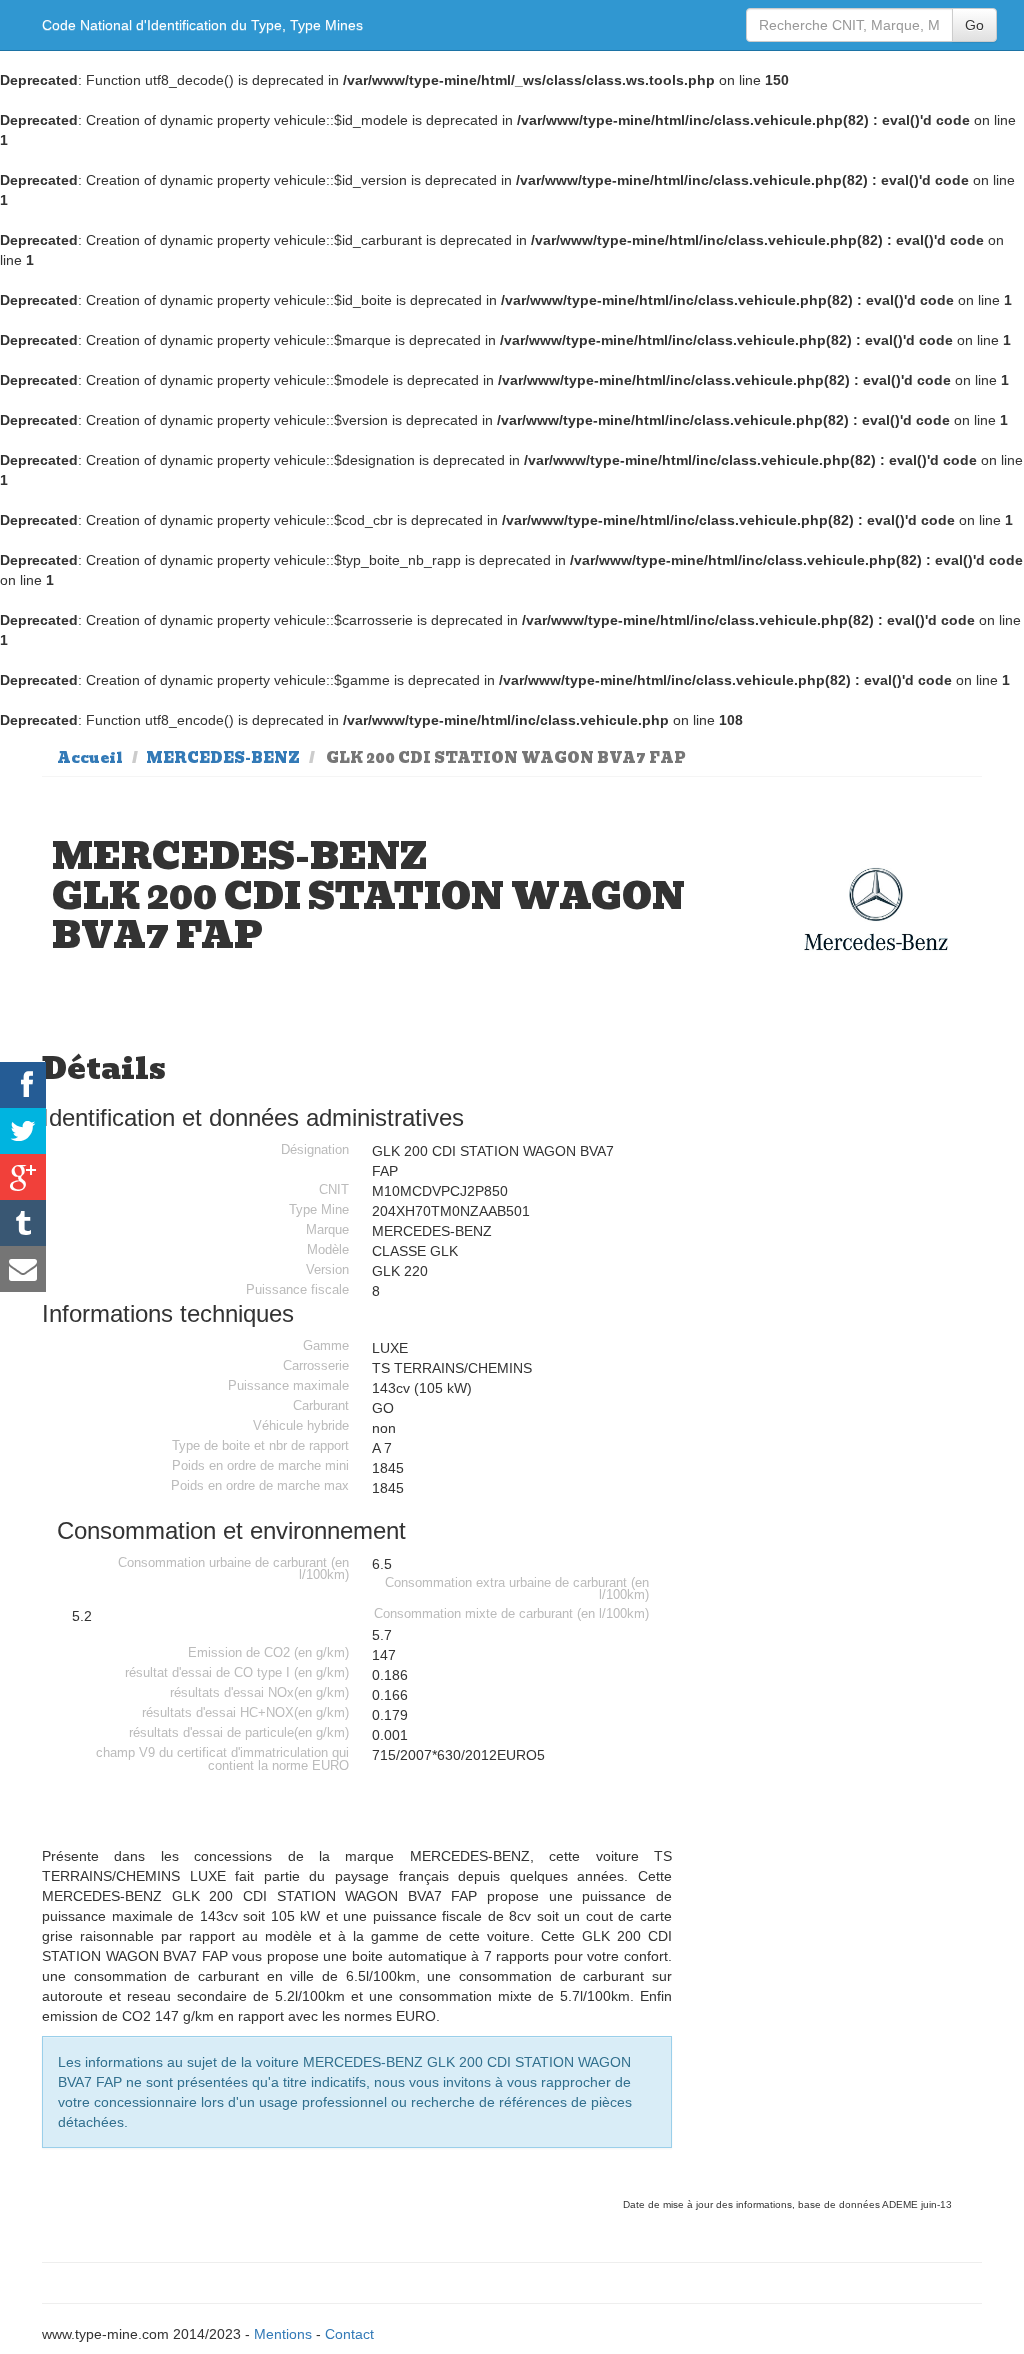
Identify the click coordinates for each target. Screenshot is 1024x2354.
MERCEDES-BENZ (223, 758)
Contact (349, 2334)
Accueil (90, 758)
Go (974, 25)
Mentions (283, 2334)
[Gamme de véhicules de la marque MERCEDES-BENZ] (876, 909)
